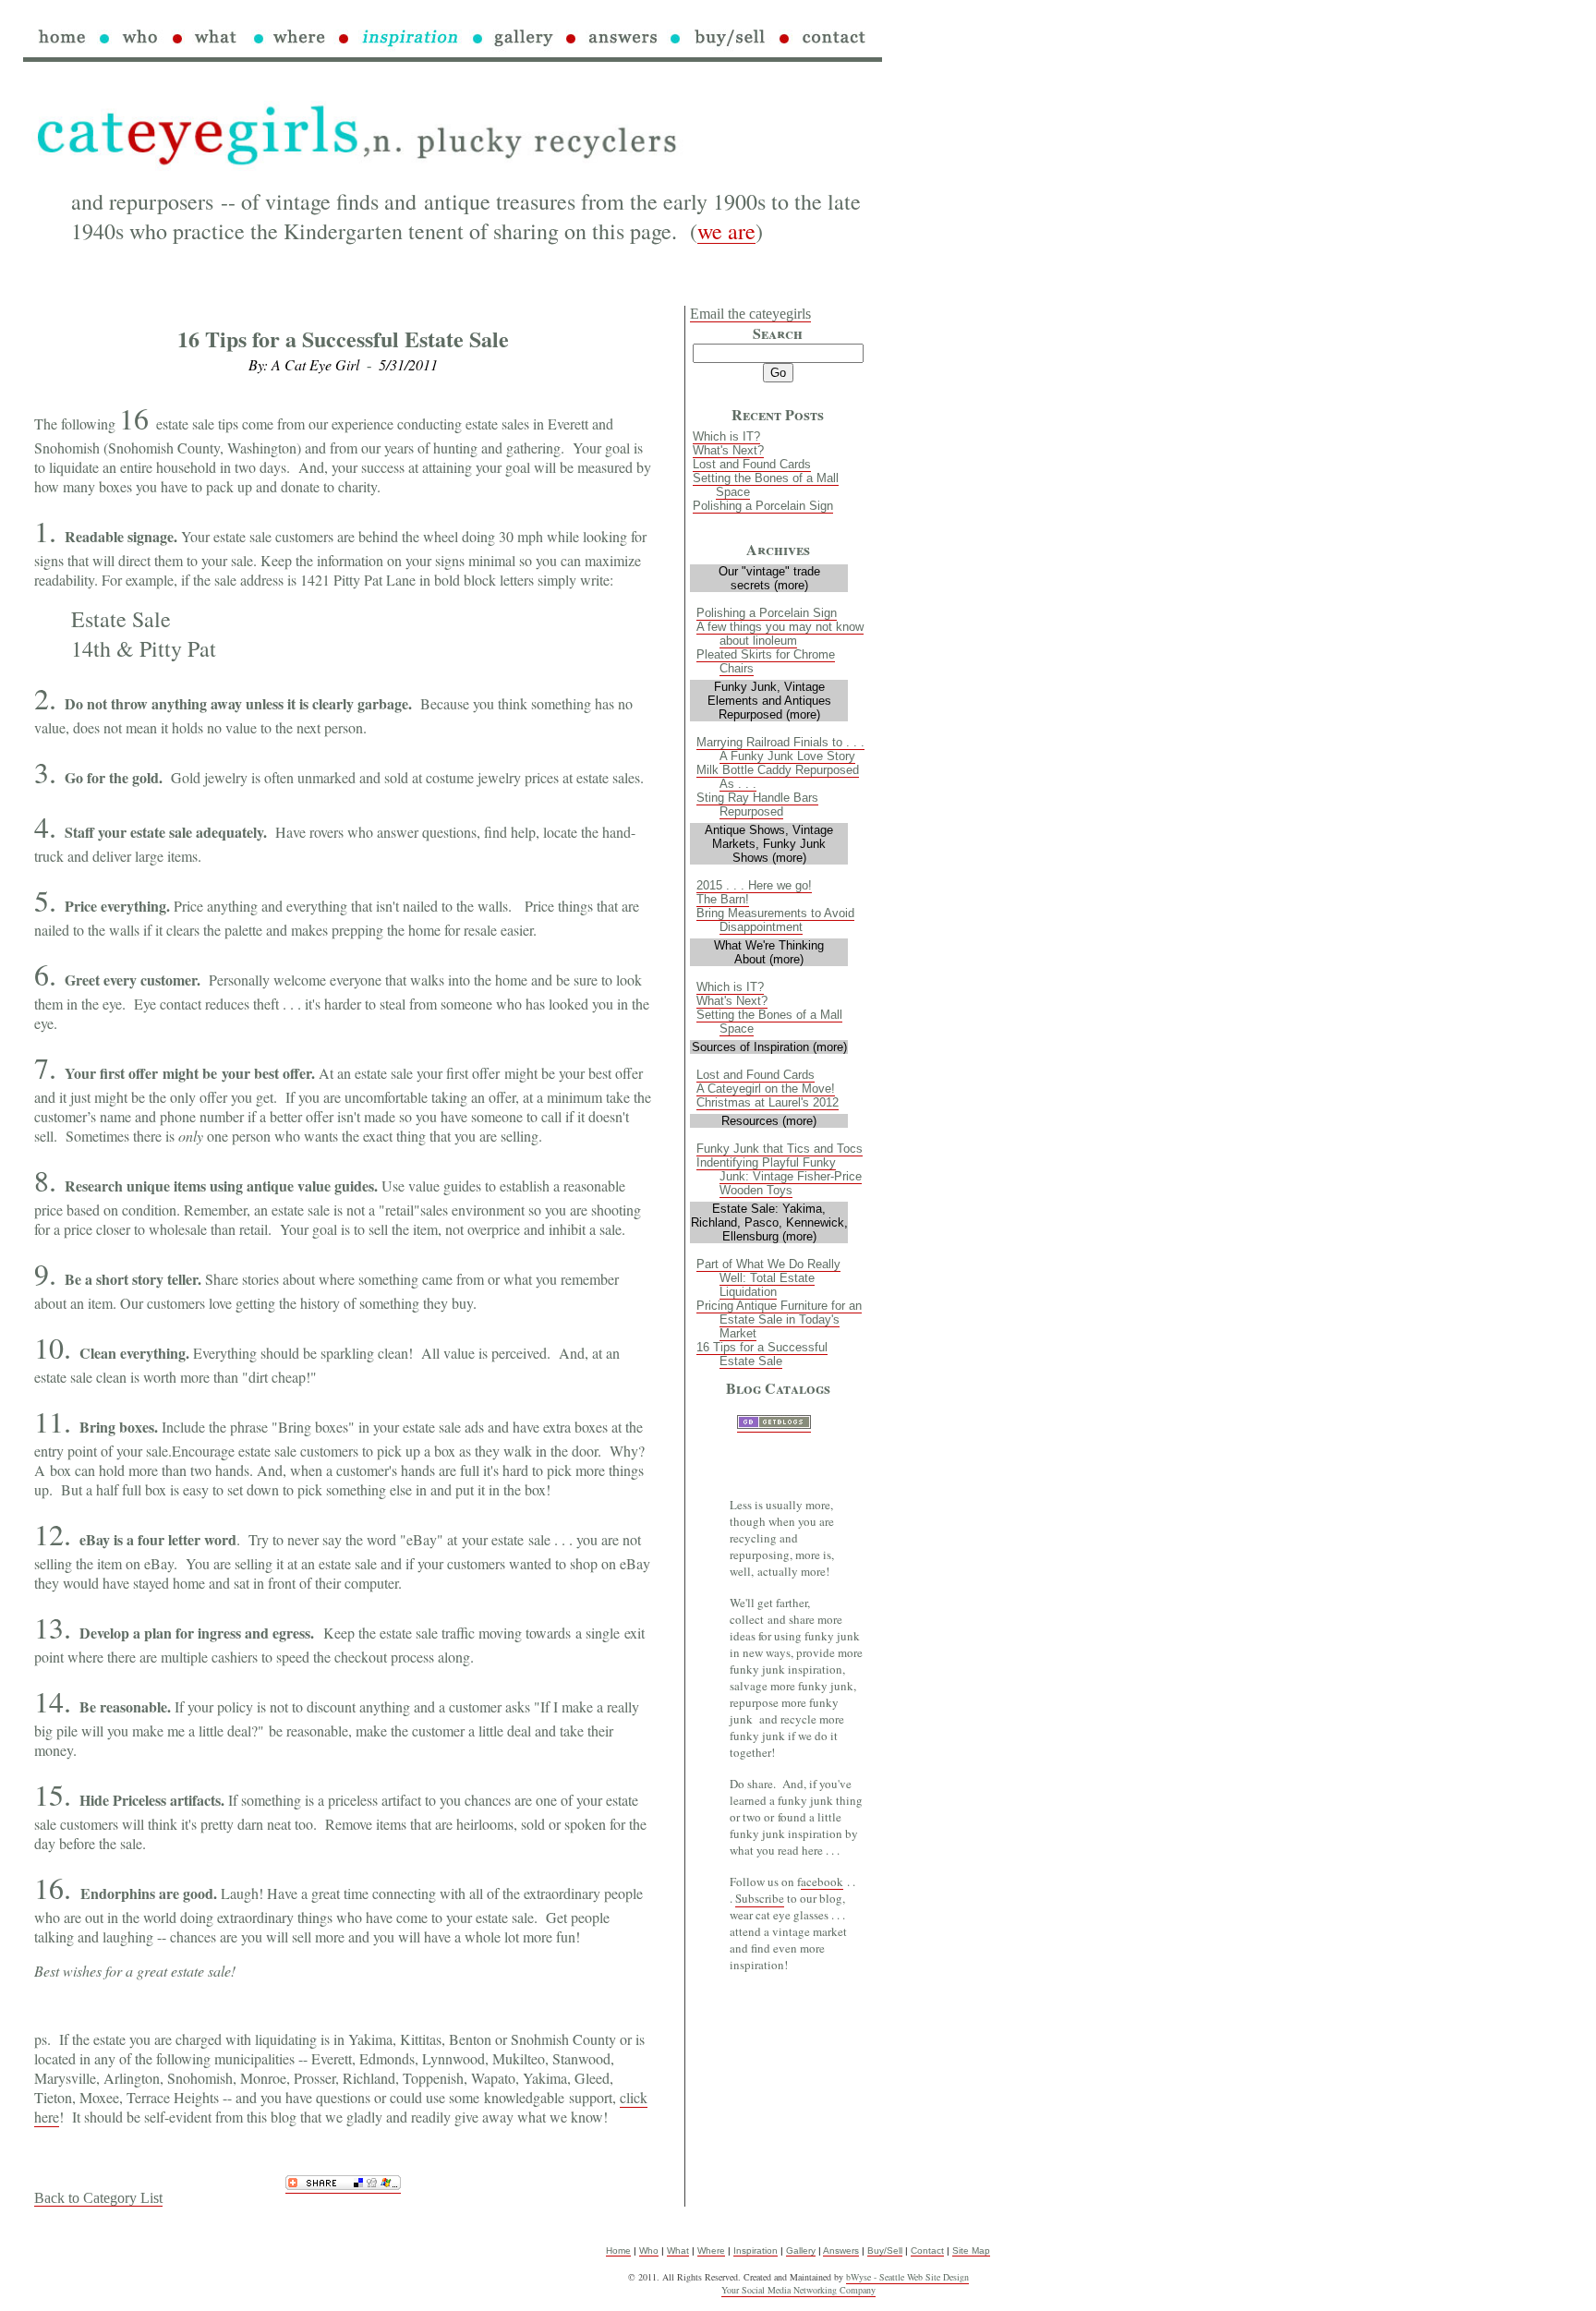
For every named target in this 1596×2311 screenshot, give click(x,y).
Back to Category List (98, 2198)
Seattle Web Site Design (924, 2277)
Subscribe (760, 1898)
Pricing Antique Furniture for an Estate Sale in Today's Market (779, 1319)
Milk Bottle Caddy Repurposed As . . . (778, 777)
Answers (841, 2251)
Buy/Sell (885, 2251)
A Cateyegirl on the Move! (766, 1089)
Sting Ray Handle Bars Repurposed (757, 805)
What (678, 2251)
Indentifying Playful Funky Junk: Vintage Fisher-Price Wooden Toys (779, 1176)
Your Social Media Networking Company (798, 2290)
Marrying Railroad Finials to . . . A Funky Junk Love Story (780, 749)
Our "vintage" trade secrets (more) (769, 578)
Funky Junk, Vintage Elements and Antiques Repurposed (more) (769, 701)
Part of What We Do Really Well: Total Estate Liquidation (768, 1278)
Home (618, 2251)
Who (649, 2251)
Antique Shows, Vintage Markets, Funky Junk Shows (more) (769, 844)
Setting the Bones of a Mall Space (766, 485)
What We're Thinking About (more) (769, 952)
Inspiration (756, 2251)
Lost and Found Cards (752, 464)
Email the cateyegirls (750, 314)
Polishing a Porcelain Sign (763, 506)
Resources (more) (769, 1121)
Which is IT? (726, 436)
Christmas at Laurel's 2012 (768, 1102)
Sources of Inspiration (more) (769, 1047)
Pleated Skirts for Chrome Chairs (766, 661)
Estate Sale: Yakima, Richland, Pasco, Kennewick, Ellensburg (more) (769, 1222)
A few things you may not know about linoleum (780, 634)
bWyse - (863, 2277)
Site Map (971, 2251)
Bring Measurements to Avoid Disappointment (775, 920)
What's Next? (728, 450)
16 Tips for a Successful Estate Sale (762, 1354)
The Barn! (723, 899)
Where (711, 2251)
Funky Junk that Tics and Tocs (780, 1149)
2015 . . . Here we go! (754, 885)
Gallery (801, 2251)
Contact (927, 2251)
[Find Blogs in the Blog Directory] (774, 1424)
